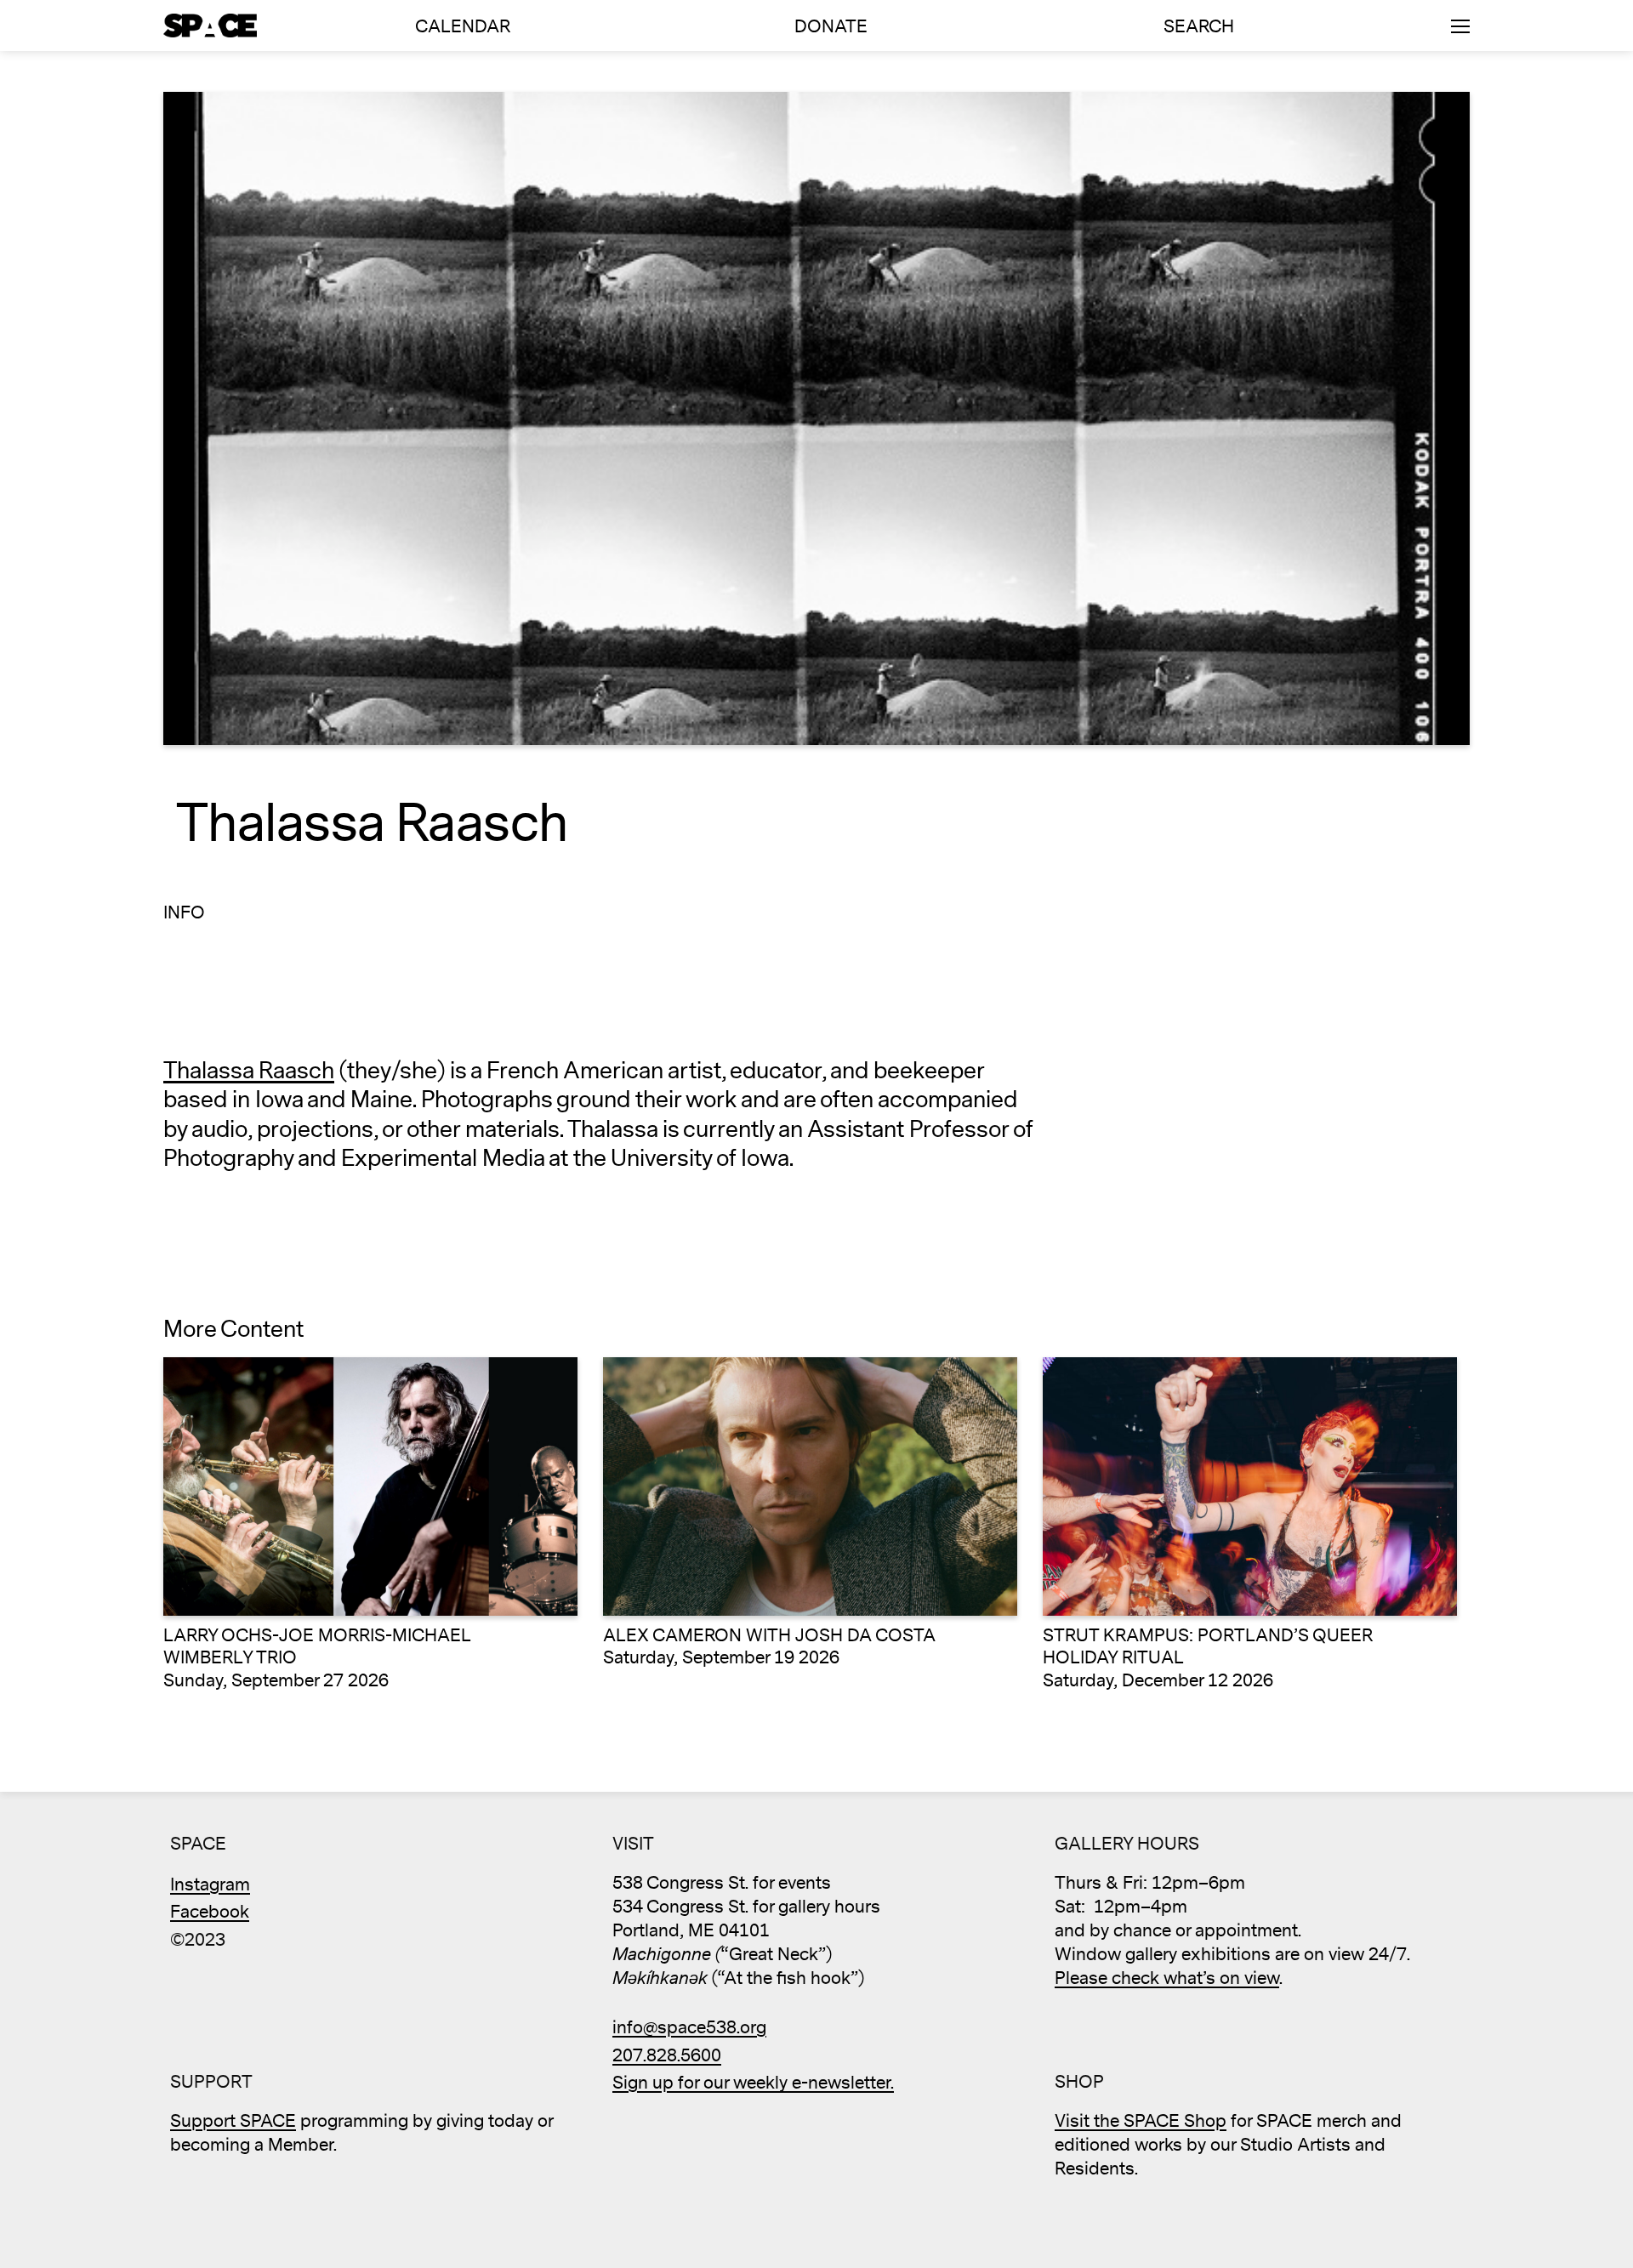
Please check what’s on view (1167, 1978)
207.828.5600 (667, 2056)
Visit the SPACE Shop (1141, 2121)
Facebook (210, 1912)
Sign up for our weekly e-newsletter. (753, 2083)
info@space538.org (689, 2028)
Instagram (210, 1885)
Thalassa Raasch (249, 1071)
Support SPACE (233, 2121)
